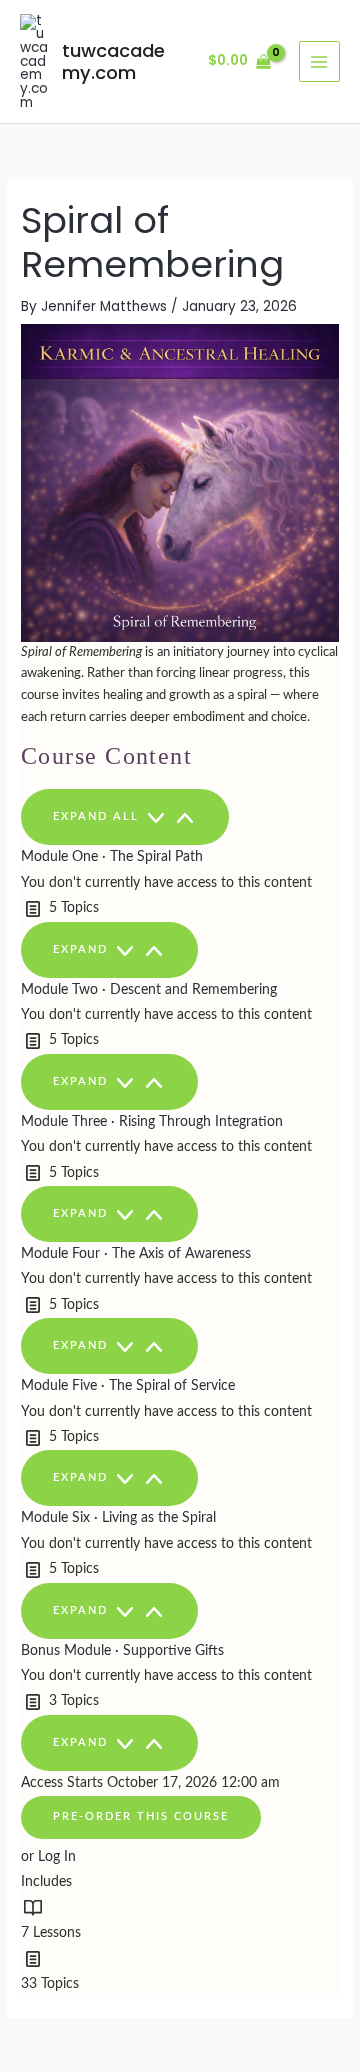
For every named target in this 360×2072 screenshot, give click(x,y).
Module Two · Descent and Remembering (149, 990)
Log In (57, 1857)
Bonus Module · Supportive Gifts (122, 1651)
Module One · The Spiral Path (112, 857)
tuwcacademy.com (113, 61)
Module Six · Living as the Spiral (118, 1518)
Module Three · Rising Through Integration (152, 1122)
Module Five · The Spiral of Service (128, 1386)
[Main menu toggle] (319, 61)
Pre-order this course (141, 1816)
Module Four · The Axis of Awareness (136, 1254)
